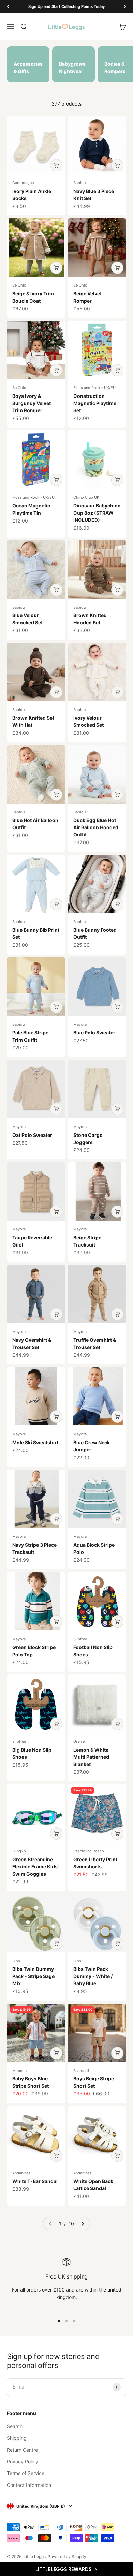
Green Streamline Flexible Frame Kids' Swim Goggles (35, 1867)
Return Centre (22, 2450)
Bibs (16, 1961)
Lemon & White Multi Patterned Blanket (91, 1757)
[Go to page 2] (83, 2224)
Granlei (79, 1741)
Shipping (17, 2438)
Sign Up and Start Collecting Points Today (66, 6)
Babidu (79, 183)
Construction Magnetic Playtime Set (95, 403)
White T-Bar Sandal (35, 2181)
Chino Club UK (86, 497)
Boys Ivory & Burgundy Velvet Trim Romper (32, 403)
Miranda (19, 2071)
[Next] (125, 7)
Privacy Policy (23, 2461)
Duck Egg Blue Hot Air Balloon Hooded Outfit (96, 827)
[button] (66, 2569)
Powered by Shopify (67, 2556)
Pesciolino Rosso (89, 1851)
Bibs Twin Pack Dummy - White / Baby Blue (93, 1976)
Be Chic (19, 285)
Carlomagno (23, 183)
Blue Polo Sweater (94, 1033)
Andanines (21, 2173)
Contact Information (29, 2485)
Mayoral (80, 1024)
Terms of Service (26, 2473)
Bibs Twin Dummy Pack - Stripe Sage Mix (33, 1976)
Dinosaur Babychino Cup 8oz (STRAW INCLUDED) (97, 513)
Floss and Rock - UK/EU (94, 388)
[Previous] (8, 7)
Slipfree (80, 1639)
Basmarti (81, 2071)
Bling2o (19, 1851)
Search (15, 2426)
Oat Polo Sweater (32, 1135)
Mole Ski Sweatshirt (35, 1442)
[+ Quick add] (56, 165)
